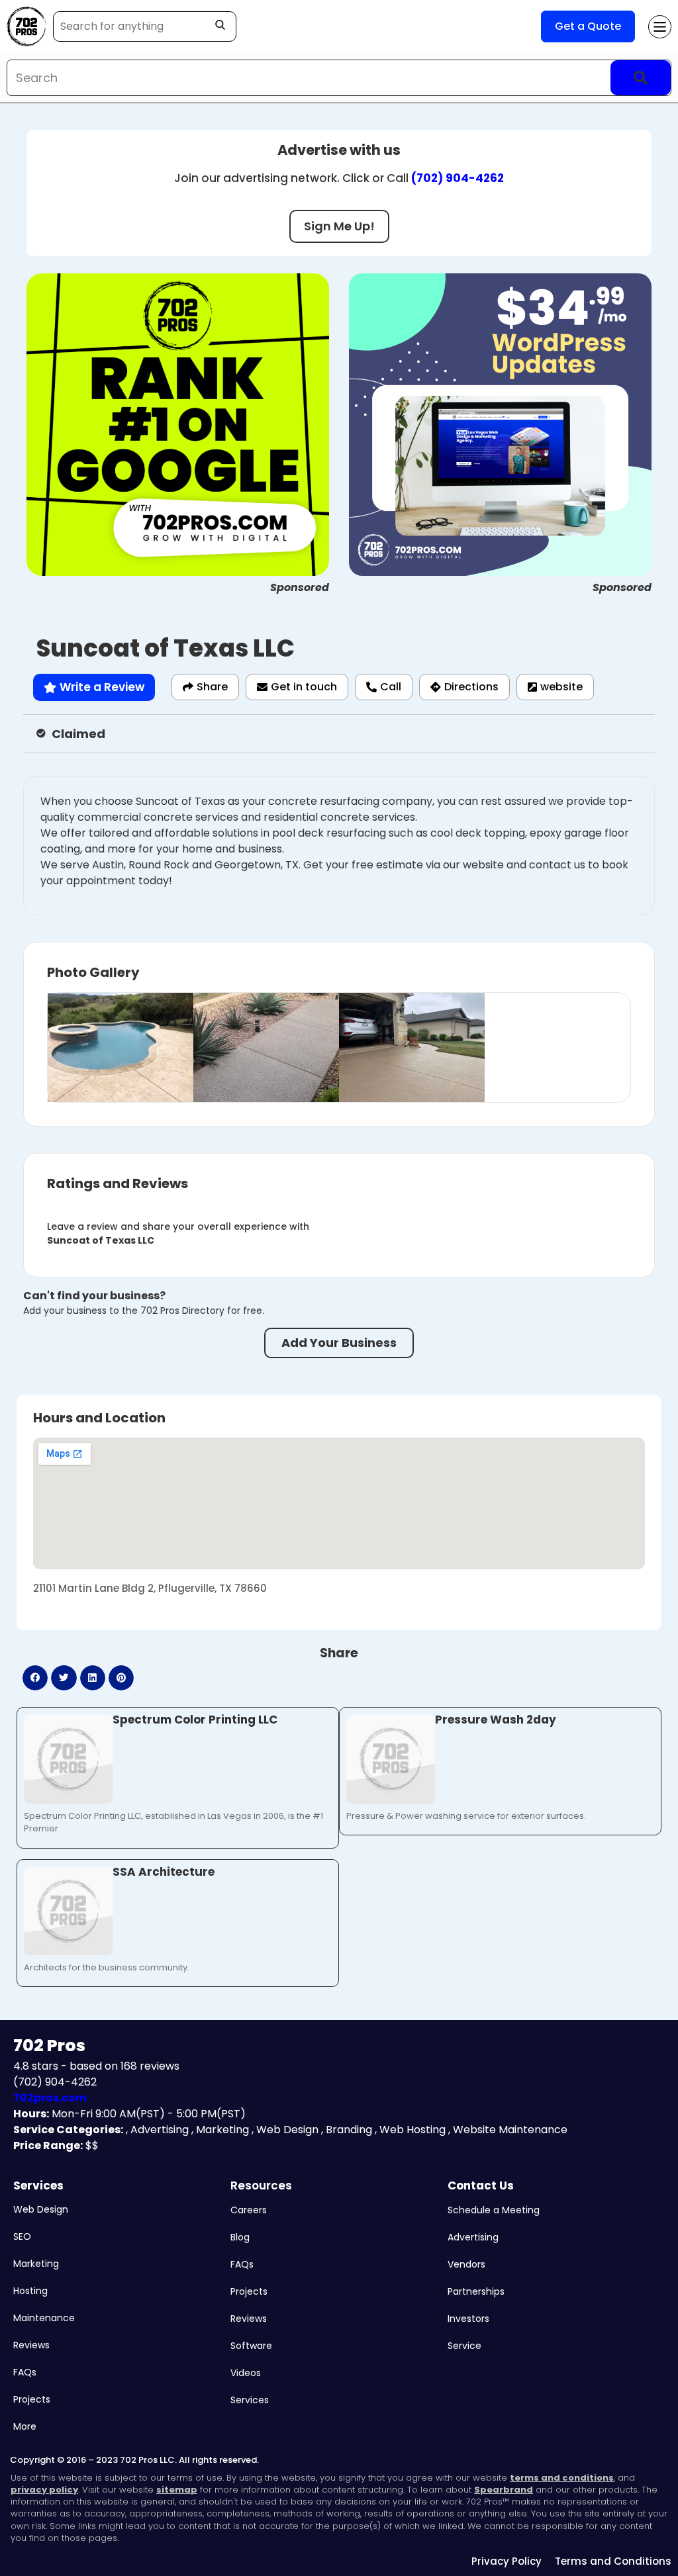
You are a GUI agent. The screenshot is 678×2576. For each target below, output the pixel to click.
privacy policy (44, 2490)
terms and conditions (562, 2478)
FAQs (25, 2372)
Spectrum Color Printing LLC (195, 1720)
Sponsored (300, 587)
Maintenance (44, 2318)
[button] (35, 1678)
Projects (32, 2399)
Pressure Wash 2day (496, 1720)
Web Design (41, 2209)
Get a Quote (588, 26)
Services (38, 2185)
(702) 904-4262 (458, 178)
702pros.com (50, 2098)
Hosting (30, 2291)
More (25, 2426)
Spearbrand (504, 2490)
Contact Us (481, 2185)
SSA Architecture (164, 1872)
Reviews (31, 2345)
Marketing (36, 2264)
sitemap (177, 2490)
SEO (22, 2236)
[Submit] (641, 78)
